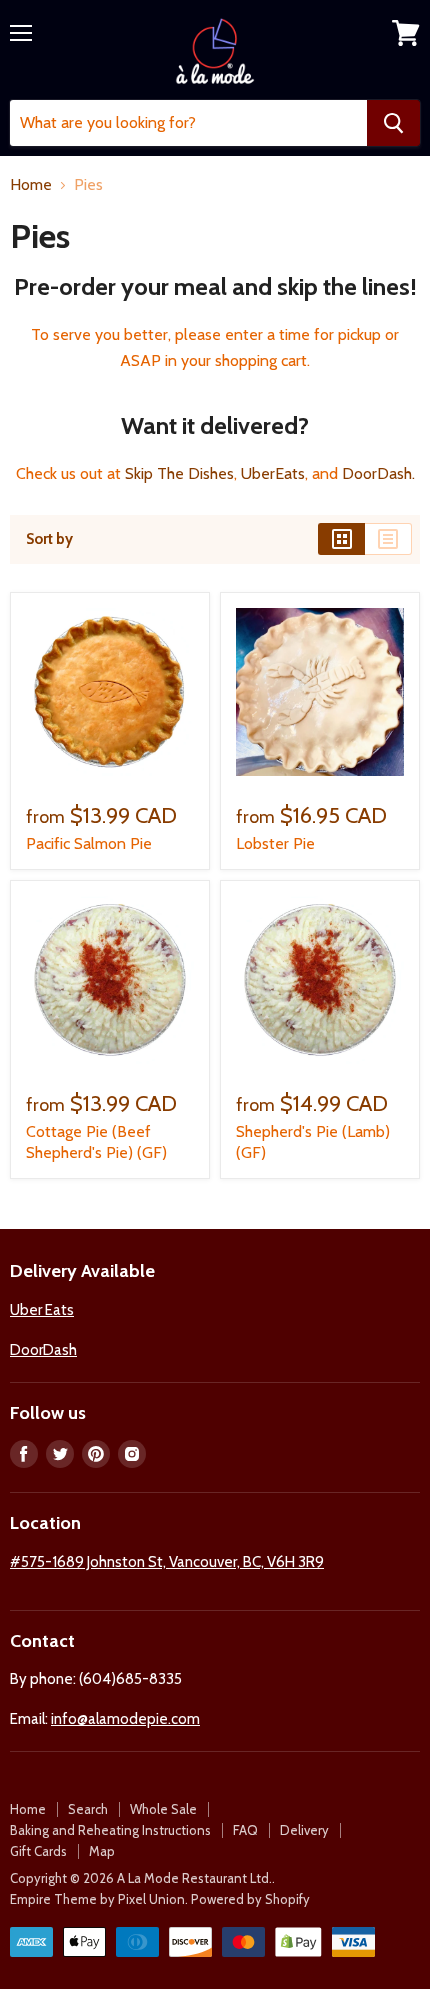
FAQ (245, 1830)
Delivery (304, 1830)
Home (31, 185)
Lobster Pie (275, 843)
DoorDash (377, 473)
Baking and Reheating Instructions (110, 1830)
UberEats (273, 473)
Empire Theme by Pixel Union (97, 1899)
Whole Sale (163, 1809)
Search (88, 1809)
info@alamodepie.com (125, 1719)
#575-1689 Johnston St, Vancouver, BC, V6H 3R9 (167, 1562)
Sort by (49, 539)
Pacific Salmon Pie (89, 843)
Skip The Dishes (179, 473)
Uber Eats (42, 1310)
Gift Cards (38, 1851)
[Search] (393, 123)
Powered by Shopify (250, 1899)
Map (102, 1851)
